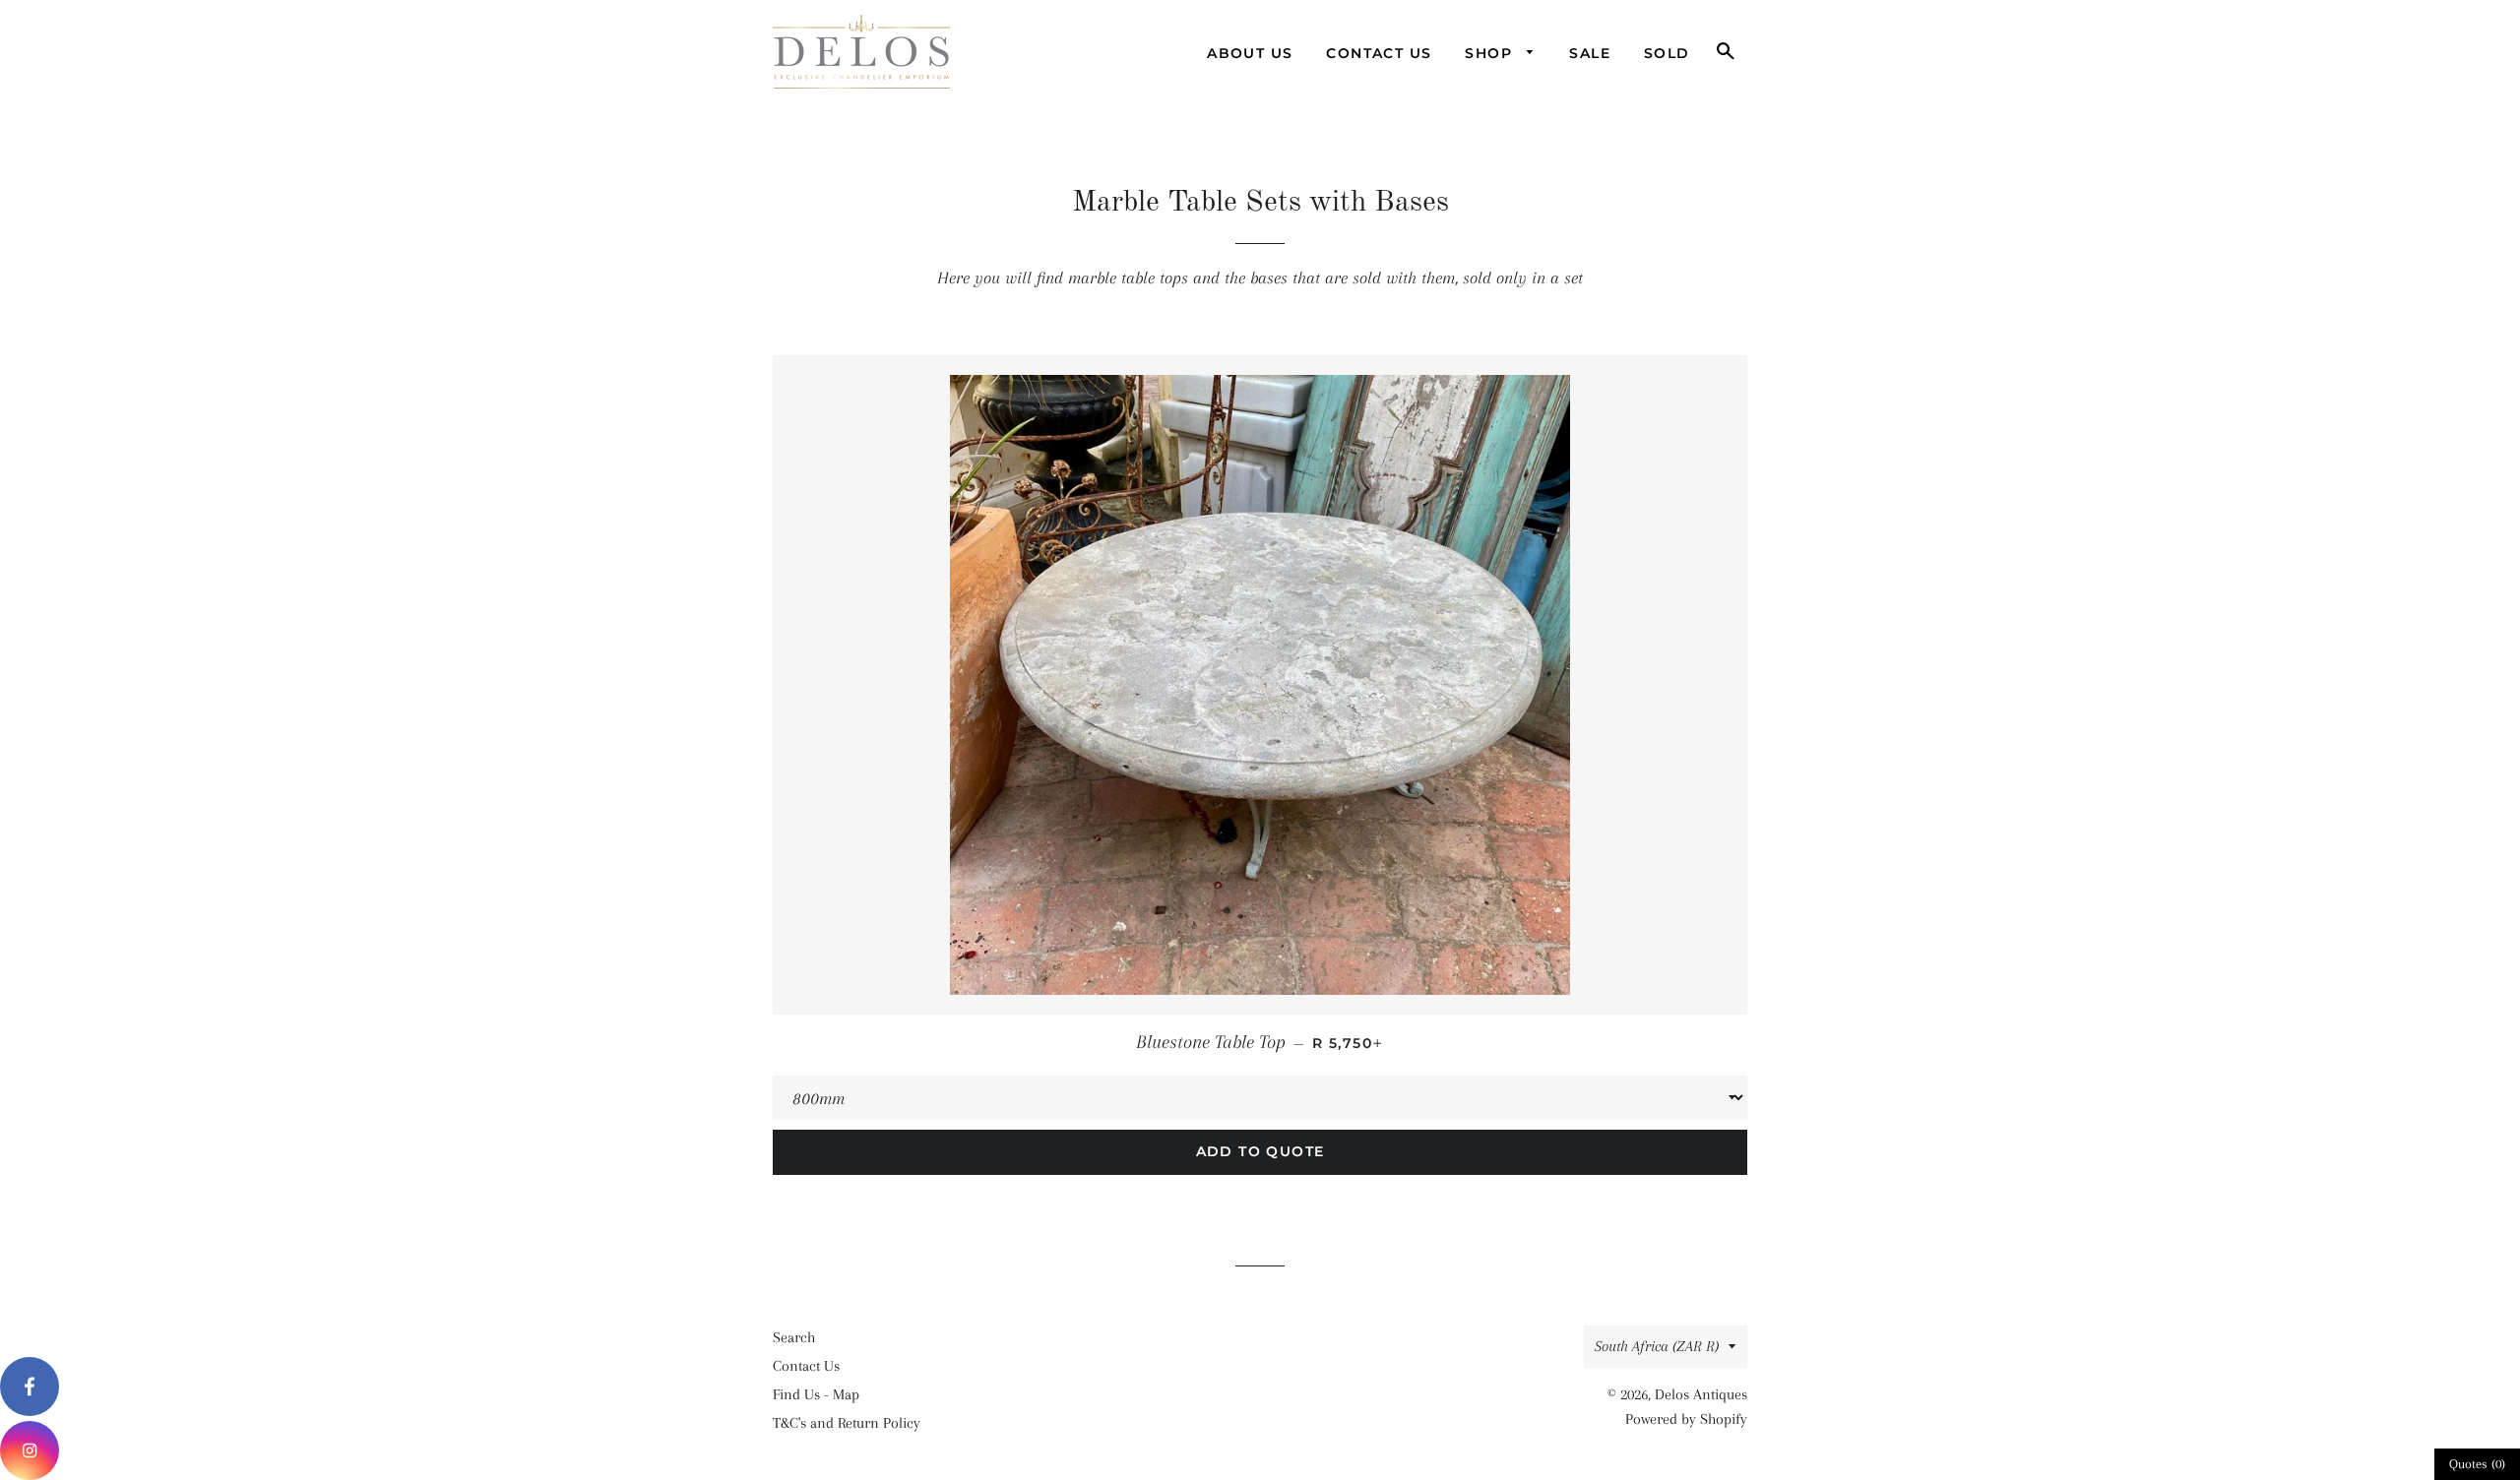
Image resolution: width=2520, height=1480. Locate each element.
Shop (1491, 53)
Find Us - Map (816, 1394)
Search (794, 1337)
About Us (1250, 53)
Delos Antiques (1701, 1394)
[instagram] (30, 1450)
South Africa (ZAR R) (1657, 1346)
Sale (1590, 53)
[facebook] (30, 1387)
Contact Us (1379, 53)
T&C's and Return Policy (847, 1423)
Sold (1667, 53)
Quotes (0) (2477, 1464)
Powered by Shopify (1686, 1419)
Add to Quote (1260, 1151)
